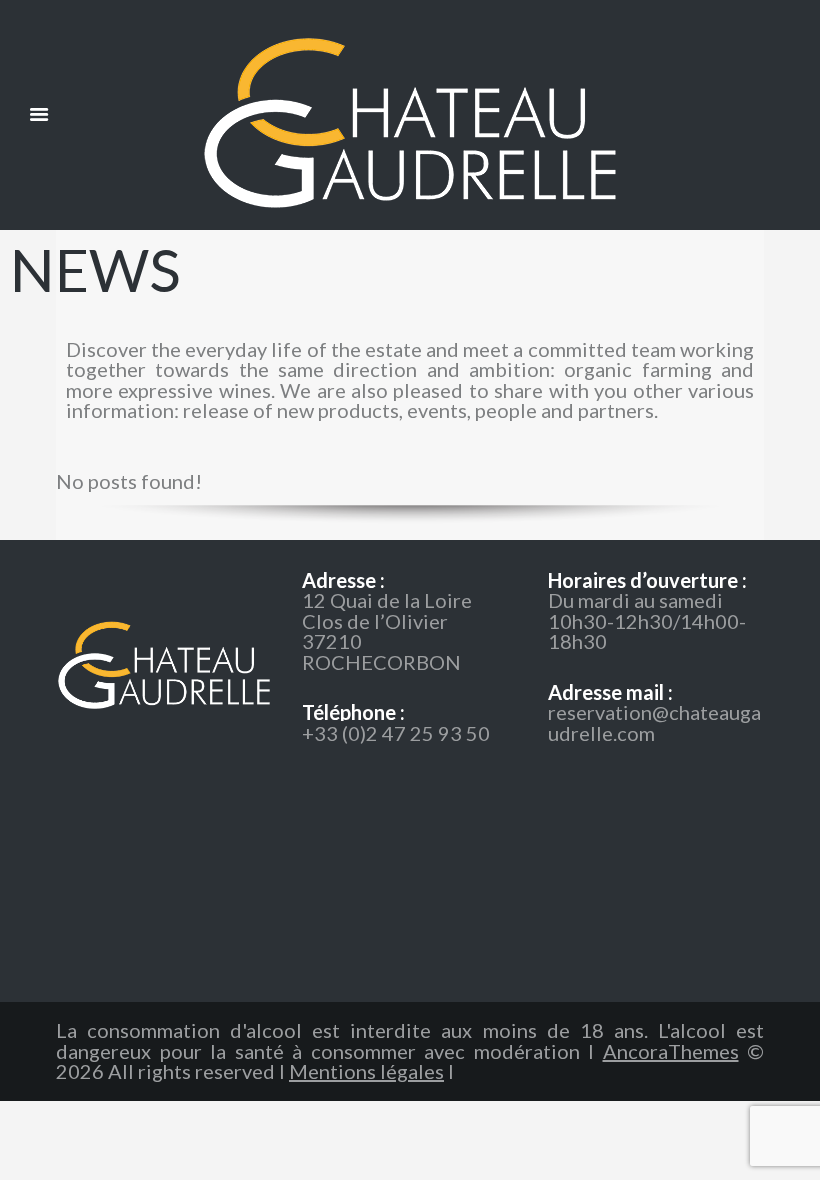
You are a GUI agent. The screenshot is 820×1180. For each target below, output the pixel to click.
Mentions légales (366, 1071)
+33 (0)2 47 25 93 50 (396, 733)
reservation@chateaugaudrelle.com (654, 722)
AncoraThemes (671, 1051)
